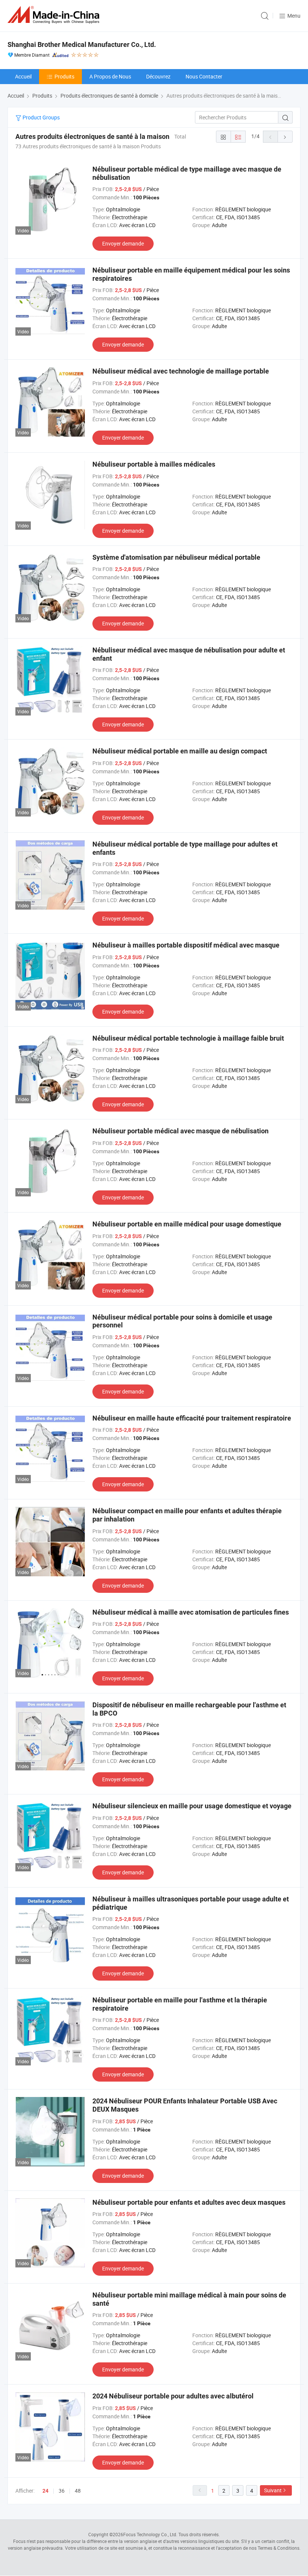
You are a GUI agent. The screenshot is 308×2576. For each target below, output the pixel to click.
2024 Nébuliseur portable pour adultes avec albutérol (173, 2396)
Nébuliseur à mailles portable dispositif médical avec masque (186, 945)
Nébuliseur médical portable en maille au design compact (180, 751)
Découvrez (158, 76)
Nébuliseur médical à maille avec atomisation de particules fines (191, 1612)
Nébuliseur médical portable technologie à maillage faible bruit (188, 1038)
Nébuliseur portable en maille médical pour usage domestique (187, 1224)
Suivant (273, 2490)
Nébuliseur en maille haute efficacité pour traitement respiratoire (192, 1418)
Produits (64, 76)
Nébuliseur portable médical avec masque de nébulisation (180, 1131)
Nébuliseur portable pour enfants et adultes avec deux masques (189, 2202)
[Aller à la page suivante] (285, 137)
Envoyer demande (123, 243)
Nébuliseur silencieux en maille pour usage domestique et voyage (192, 1806)
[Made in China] (55, 15)
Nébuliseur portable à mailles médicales (154, 464)
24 (45, 2491)
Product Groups (41, 117)
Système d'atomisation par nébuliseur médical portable (176, 557)
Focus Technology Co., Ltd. (150, 2534)
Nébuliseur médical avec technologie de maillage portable (181, 371)
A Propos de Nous (110, 76)
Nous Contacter (204, 76)
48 (78, 2491)
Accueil (23, 76)
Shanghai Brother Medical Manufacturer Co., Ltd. (82, 44)
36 (62, 2491)
